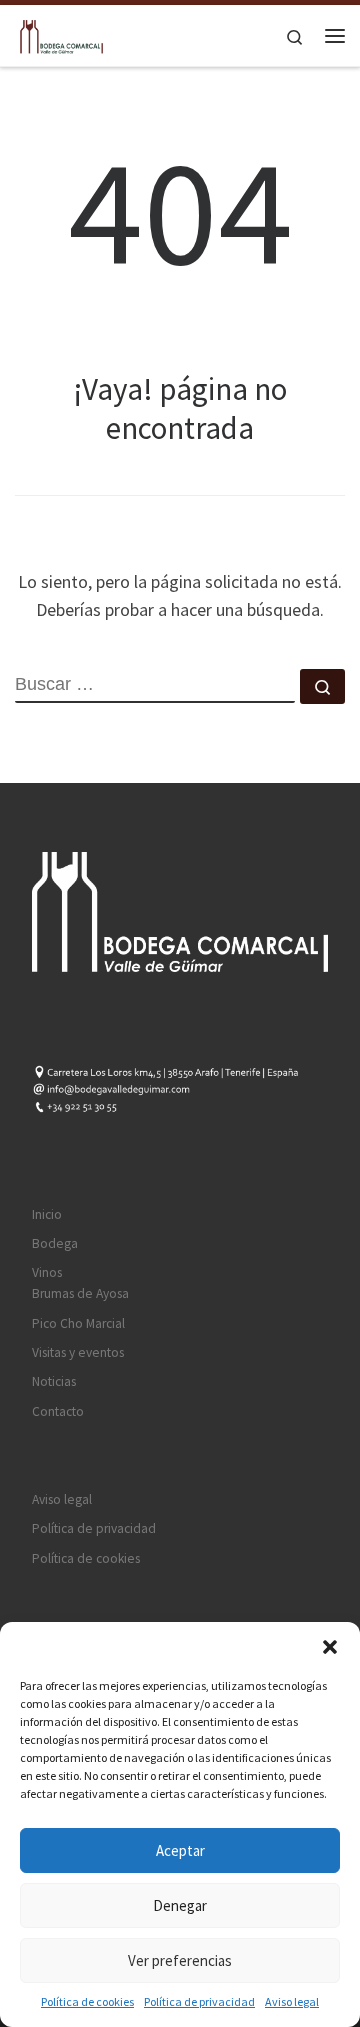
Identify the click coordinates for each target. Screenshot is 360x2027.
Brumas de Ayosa (80, 1293)
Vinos (47, 1272)
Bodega (55, 1243)
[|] (60, 33)
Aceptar (180, 1850)
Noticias (54, 1381)
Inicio (47, 1214)
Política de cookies (87, 2001)
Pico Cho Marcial (78, 1323)
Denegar (180, 1905)
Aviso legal (292, 2001)
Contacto (58, 1411)
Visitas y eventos (78, 1352)
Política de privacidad (199, 2001)
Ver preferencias (180, 1960)
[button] (330, 1647)
